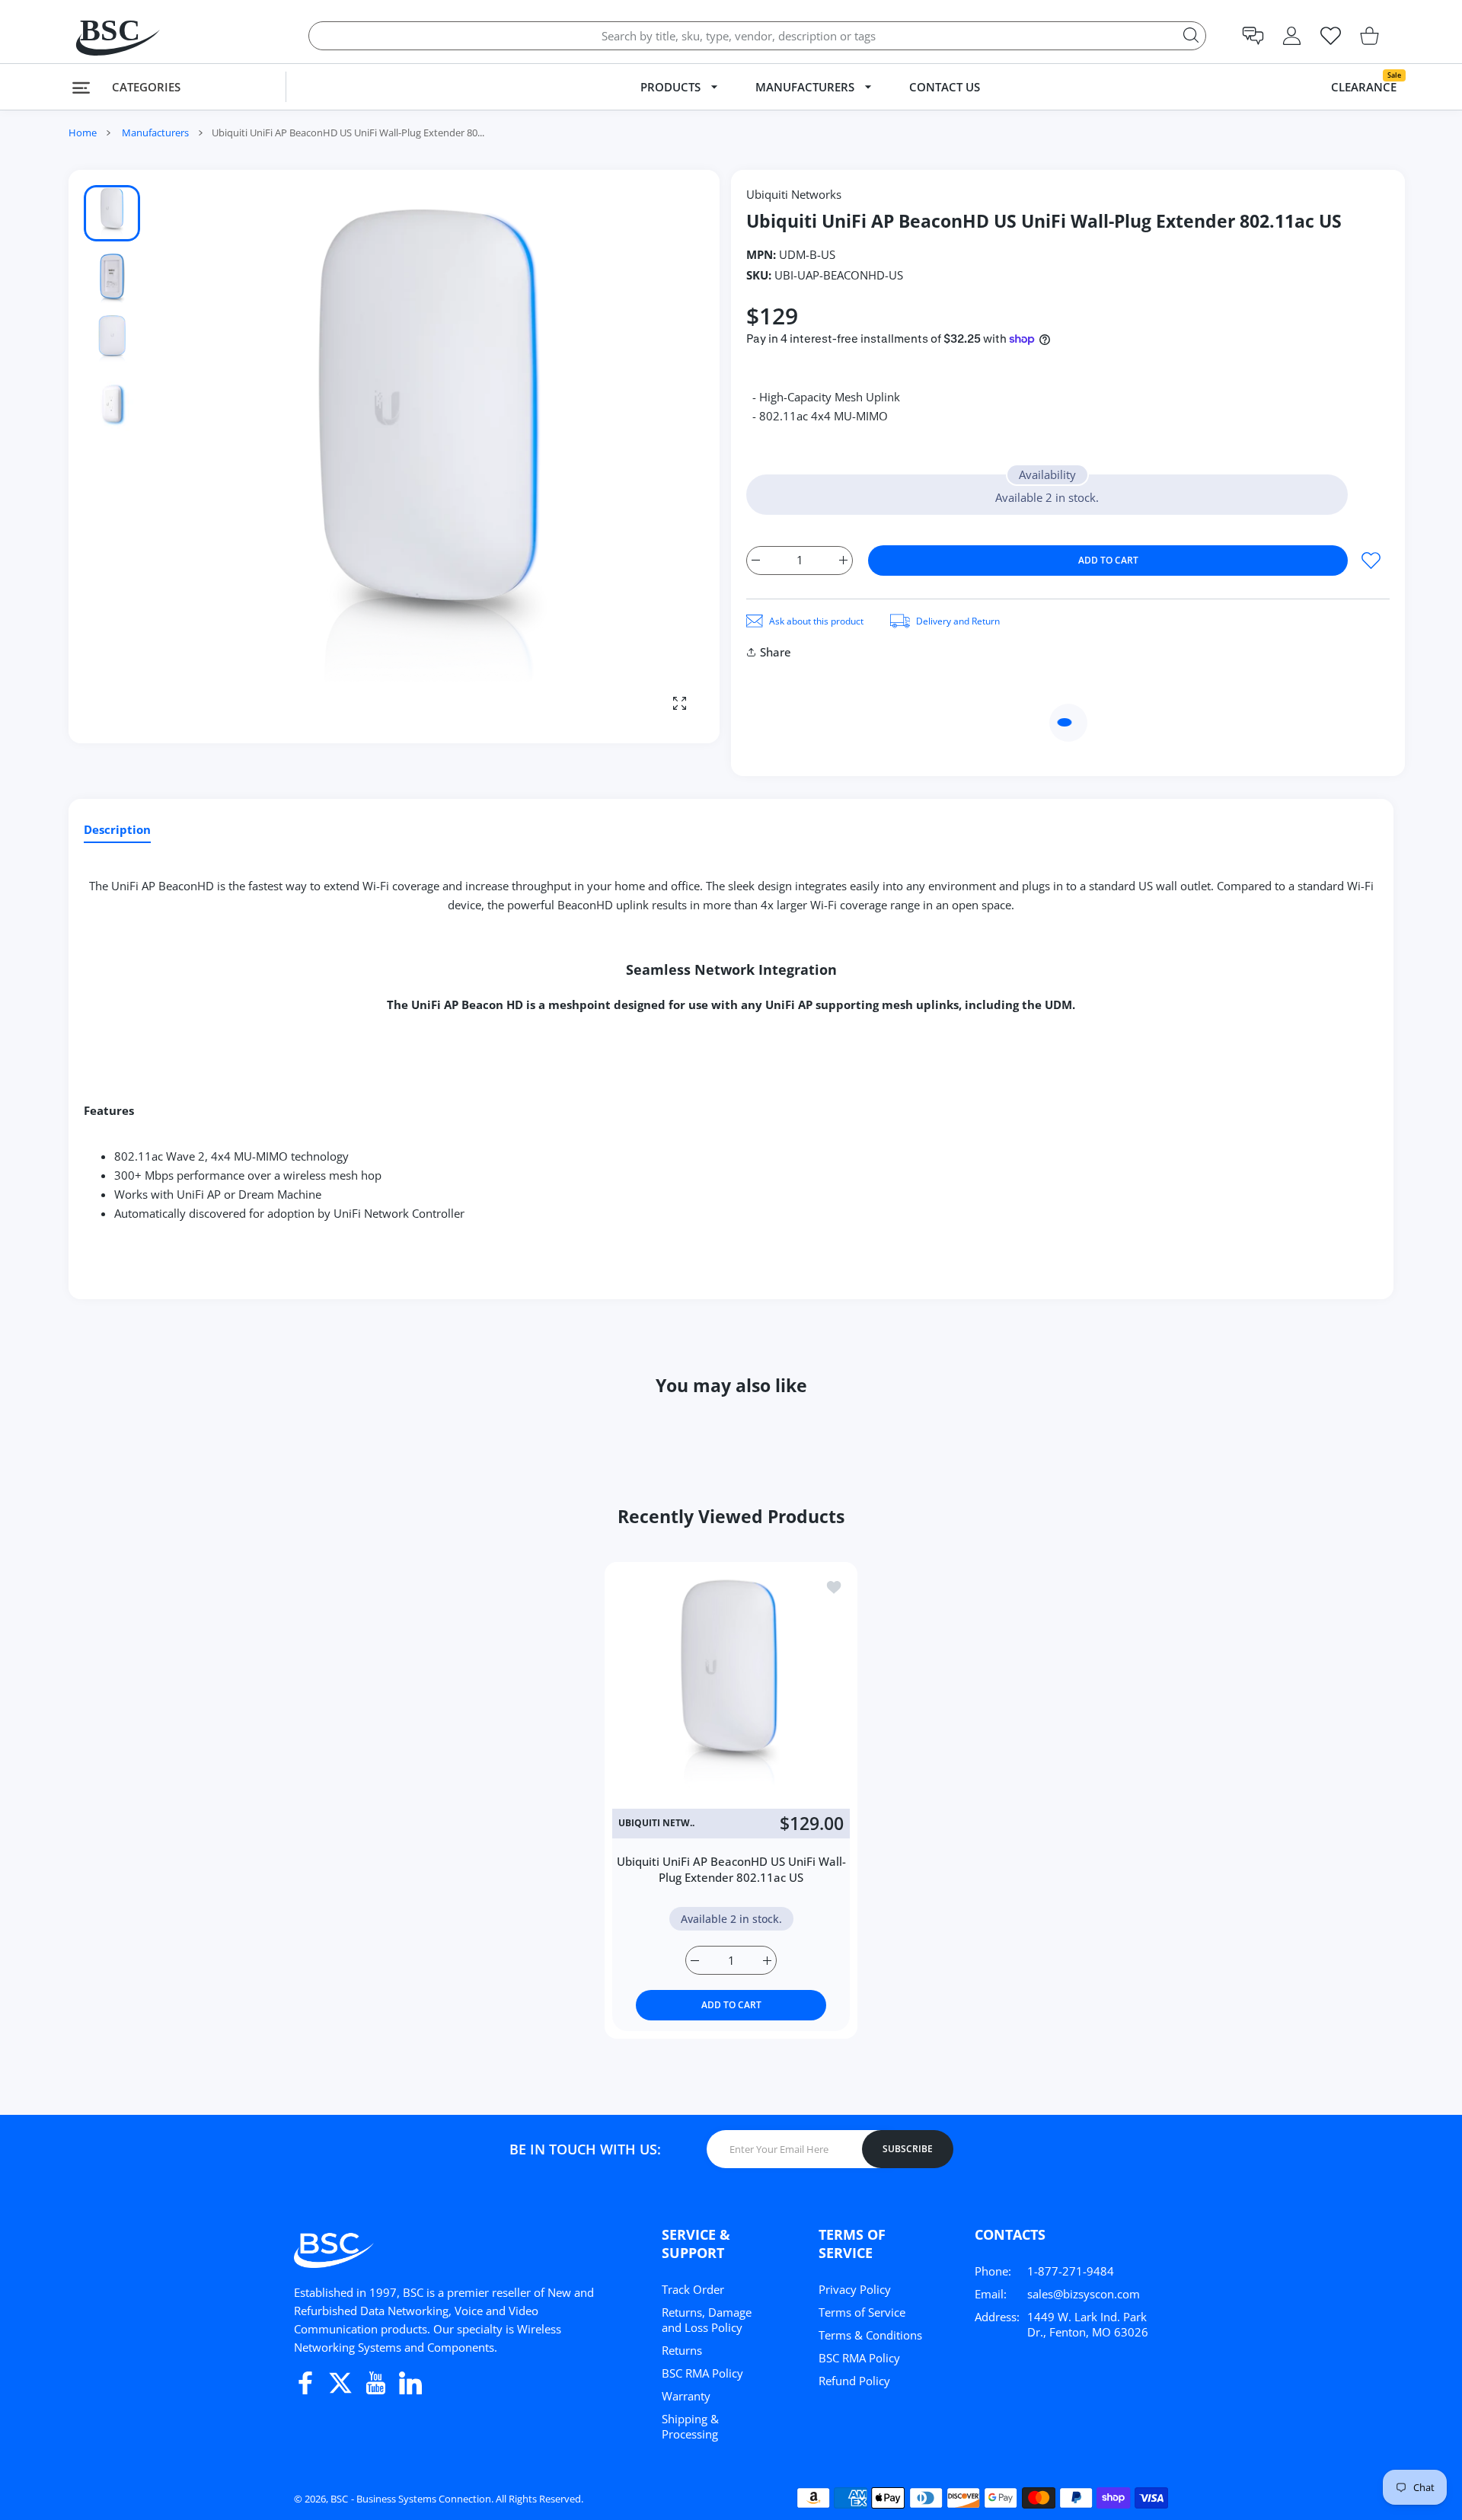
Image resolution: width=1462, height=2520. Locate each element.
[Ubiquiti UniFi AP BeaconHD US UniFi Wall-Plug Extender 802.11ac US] (731, 1688)
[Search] (1191, 35)
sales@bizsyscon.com (1084, 2294)
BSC (339, 2499)
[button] (1253, 36)
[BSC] (103, 35)
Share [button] (776, 652)
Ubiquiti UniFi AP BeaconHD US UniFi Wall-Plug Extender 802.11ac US (731, 1869)
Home (83, 133)
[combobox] (757, 36)
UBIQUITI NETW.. (656, 1823)
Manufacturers (155, 133)
